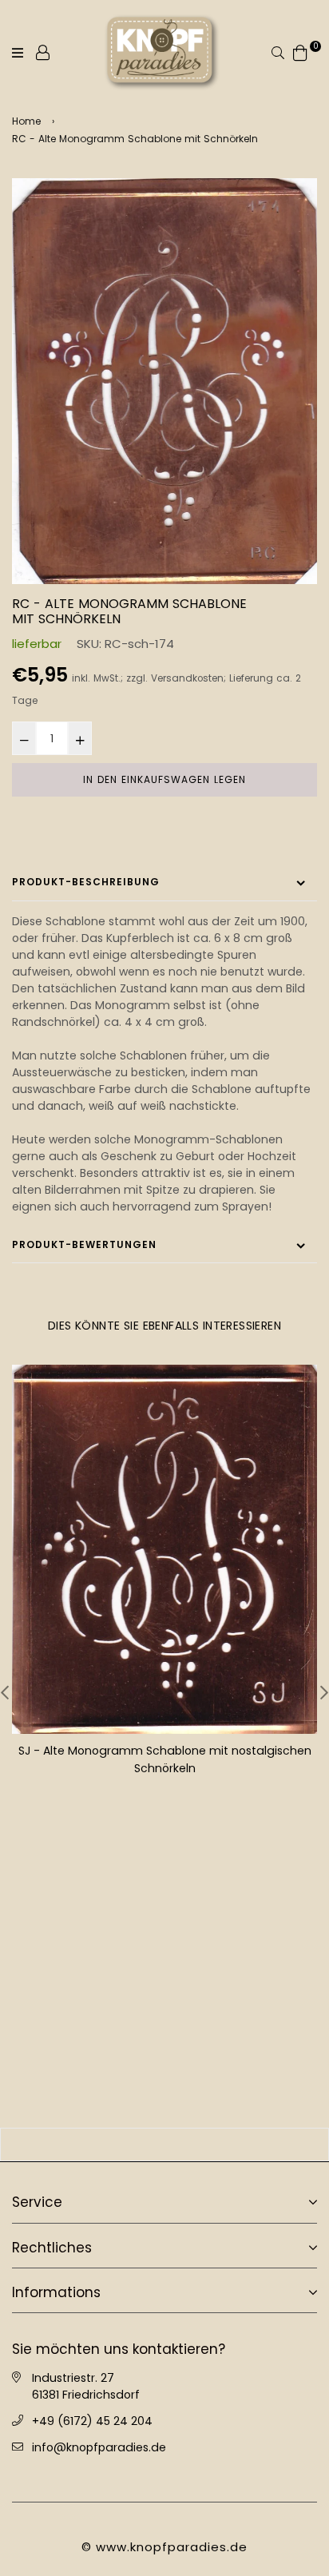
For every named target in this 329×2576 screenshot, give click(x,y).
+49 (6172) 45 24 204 (92, 2419)
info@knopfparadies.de (99, 2446)
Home (26, 121)
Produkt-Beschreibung (86, 882)
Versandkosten (187, 678)
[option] (164, 381)
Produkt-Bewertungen (84, 1244)
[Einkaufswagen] (300, 52)
